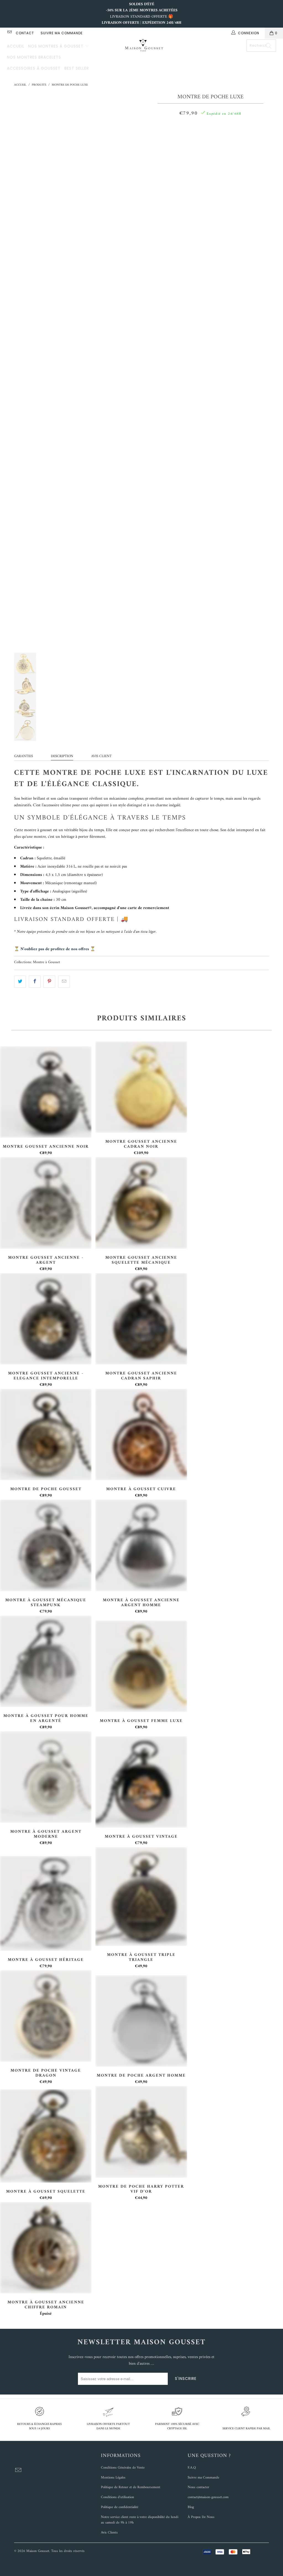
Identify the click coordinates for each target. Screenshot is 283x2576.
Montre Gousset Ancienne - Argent (46, 1203)
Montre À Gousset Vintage (141, 1782)
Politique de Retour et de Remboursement (131, 2487)
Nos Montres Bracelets (34, 57)
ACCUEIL (16, 46)
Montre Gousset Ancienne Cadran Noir (141, 1087)
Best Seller (77, 68)
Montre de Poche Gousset (46, 1435)
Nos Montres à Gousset (57, 46)
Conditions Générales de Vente (123, 2468)
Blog (191, 2507)
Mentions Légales (113, 2478)
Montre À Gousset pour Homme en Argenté (46, 1661)
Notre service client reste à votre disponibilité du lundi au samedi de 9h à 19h (140, 2520)
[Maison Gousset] (144, 46)
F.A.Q (192, 2468)
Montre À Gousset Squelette (46, 2136)
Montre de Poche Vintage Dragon (46, 2016)
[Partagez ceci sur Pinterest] (49, 982)
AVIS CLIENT (101, 756)
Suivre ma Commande (203, 2478)
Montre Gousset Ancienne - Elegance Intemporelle (46, 1319)
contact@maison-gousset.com (208, 2497)
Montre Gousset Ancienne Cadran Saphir (141, 1319)
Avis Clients (109, 2532)
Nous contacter (198, 2487)
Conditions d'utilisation (117, 2497)
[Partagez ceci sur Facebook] (35, 982)
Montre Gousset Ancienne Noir (46, 1092)
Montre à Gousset (46, 962)
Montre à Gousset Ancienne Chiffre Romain (46, 2248)
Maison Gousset (38, 2551)
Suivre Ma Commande (62, 33)
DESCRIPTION (62, 756)
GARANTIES (23, 756)
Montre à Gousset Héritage (46, 1904)
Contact (25, 33)
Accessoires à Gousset (34, 68)
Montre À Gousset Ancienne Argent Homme (141, 1545)
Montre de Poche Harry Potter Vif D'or (141, 2132)
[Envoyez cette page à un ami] (64, 982)
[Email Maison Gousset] (9, 33)
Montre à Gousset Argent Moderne (46, 1777)
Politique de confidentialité (120, 2507)
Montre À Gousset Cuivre (141, 1435)
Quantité (210, 127)
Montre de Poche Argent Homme (141, 2021)
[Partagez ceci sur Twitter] (20, 982)
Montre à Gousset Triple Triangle (141, 1897)
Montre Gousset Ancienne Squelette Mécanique (141, 1203)
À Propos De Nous (201, 2517)
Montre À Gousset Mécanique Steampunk (46, 1545)
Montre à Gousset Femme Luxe (141, 1666)
